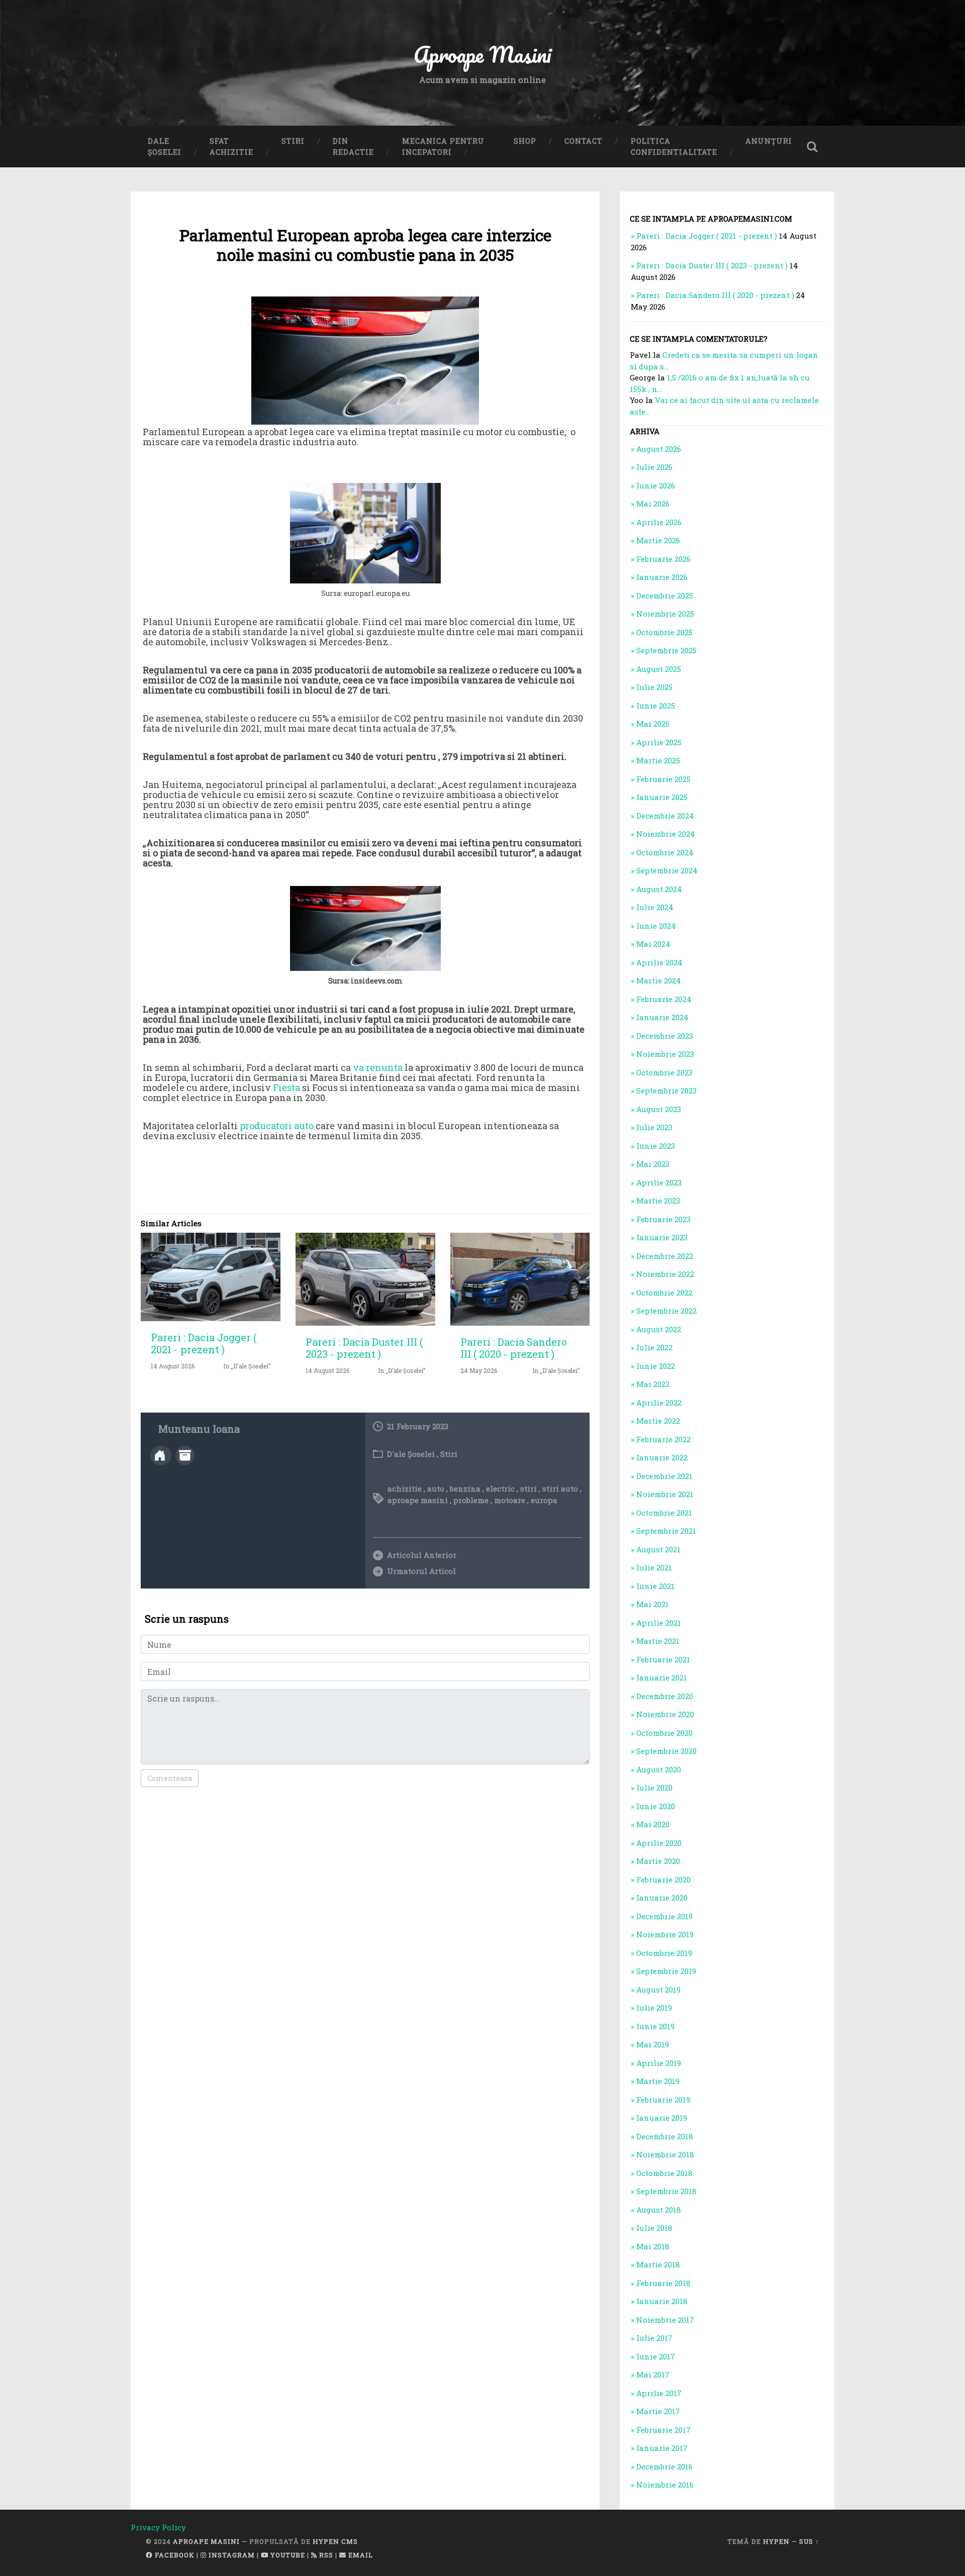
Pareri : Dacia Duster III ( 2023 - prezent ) (364, 1348)
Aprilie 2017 (659, 2393)
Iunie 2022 (656, 1366)
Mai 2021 (653, 1604)
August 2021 (658, 1549)
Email (360, 2555)
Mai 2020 (653, 1824)
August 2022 (659, 1329)
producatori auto (277, 1126)
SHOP (525, 141)
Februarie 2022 (663, 1439)
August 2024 (659, 889)
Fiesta (286, 1087)
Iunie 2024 (656, 926)
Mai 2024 (653, 944)
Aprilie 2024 (659, 962)
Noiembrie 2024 (666, 834)
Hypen (776, 2541)
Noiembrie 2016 (665, 2485)
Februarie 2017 (663, 2430)
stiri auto (560, 1489)
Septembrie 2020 (666, 1751)
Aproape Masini (206, 2541)
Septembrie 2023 (666, 1091)
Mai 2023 (653, 1164)
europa (544, 1500)
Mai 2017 (653, 2374)
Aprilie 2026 (659, 522)
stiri (528, 1489)
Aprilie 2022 (659, 1403)
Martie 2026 (658, 540)
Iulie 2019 (654, 2008)
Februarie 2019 (663, 2100)
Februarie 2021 (663, 1659)
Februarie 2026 (663, 559)
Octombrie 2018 (664, 2173)
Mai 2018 (653, 2246)
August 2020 (659, 1769)
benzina (465, 1489)
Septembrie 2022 (666, 1311)
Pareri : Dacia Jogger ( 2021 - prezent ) (204, 1343)
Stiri (449, 1454)
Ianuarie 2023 (662, 1237)
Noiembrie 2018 (665, 2154)
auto (436, 1489)
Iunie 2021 (655, 1586)
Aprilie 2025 (659, 742)
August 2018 (659, 2210)
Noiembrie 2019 (665, 1934)
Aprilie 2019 (659, 2063)
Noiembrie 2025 (665, 614)
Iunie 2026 (656, 485)
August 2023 (659, 1109)
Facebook (174, 2555)
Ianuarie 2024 (662, 1017)
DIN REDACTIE (353, 146)
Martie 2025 (658, 760)
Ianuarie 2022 (662, 1457)
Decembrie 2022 (665, 1256)
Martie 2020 (658, 1861)
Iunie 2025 (656, 706)
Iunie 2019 (655, 2026)
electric (500, 1489)
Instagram (231, 2555)
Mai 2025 (653, 724)
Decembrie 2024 (665, 816)
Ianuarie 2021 (662, 1677)
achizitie (405, 1489)
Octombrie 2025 (664, 632)
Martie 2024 (659, 980)
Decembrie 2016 (664, 2466)
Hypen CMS (335, 2541)
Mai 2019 (653, 2044)
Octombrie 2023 (664, 1072)
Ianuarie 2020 (662, 1898)
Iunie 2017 (656, 2356)
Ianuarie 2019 (662, 2118)
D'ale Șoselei (411, 1454)
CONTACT (584, 141)
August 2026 (659, 449)
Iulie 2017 (654, 2338)
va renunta (378, 1067)
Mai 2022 (653, 1384)
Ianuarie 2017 (662, 2448)
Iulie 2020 (654, 1788)
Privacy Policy (158, 2527)
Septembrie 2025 (666, 650)
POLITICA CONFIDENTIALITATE (674, 146)
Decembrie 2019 (664, 1916)
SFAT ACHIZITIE (231, 146)
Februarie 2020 (663, 1879)
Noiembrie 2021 (665, 1494)
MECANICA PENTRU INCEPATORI (443, 146)
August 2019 (658, 1990)
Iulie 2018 (654, 2228)
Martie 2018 (658, 2264)
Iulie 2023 (654, 1127)
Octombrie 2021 (664, 1513)
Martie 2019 (658, 2081)
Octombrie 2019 (664, 1953)
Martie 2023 (658, 1201)
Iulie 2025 (654, 687)
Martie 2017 (658, 2411)
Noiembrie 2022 (665, 1274)
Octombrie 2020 (664, 1733)
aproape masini (418, 1500)
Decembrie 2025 (665, 596)
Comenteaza (170, 1778)
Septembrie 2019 (666, 1971)
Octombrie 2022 (664, 1293)
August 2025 (659, 669)
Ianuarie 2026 (662, 577)
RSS (325, 2555)
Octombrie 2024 (665, 852)
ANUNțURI (769, 141)
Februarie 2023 (663, 1219)
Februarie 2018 (663, 2283)
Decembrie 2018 (665, 2136)
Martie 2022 (658, 1421)
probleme (471, 1500)
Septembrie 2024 (667, 870)
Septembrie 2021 (666, 1531)
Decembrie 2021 (664, 1476)
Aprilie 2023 (659, 1182)
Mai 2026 (653, 504)
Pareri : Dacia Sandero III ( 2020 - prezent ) (514, 1348)
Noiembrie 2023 (665, 1054)
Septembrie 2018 (666, 2191)
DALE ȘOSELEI (165, 146)
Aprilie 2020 (659, 1843)
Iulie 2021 (654, 1567)
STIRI (293, 141)
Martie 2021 (658, 1641)
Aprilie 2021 (659, 1623)
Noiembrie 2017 (665, 2320)
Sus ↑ (809, 2541)
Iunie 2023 (656, 1146)
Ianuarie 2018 (662, 2301)
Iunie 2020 (656, 1806)
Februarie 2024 (664, 999)
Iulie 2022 (654, 1347)
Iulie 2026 (654, 467)
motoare (510, 1500)
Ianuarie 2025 (662, 797)
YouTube (287, 2555)
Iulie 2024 (655, 907)
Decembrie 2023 (665, 1036)
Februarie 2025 (663, 779)
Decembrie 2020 (665, 1696)
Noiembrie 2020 (665, 1714)
